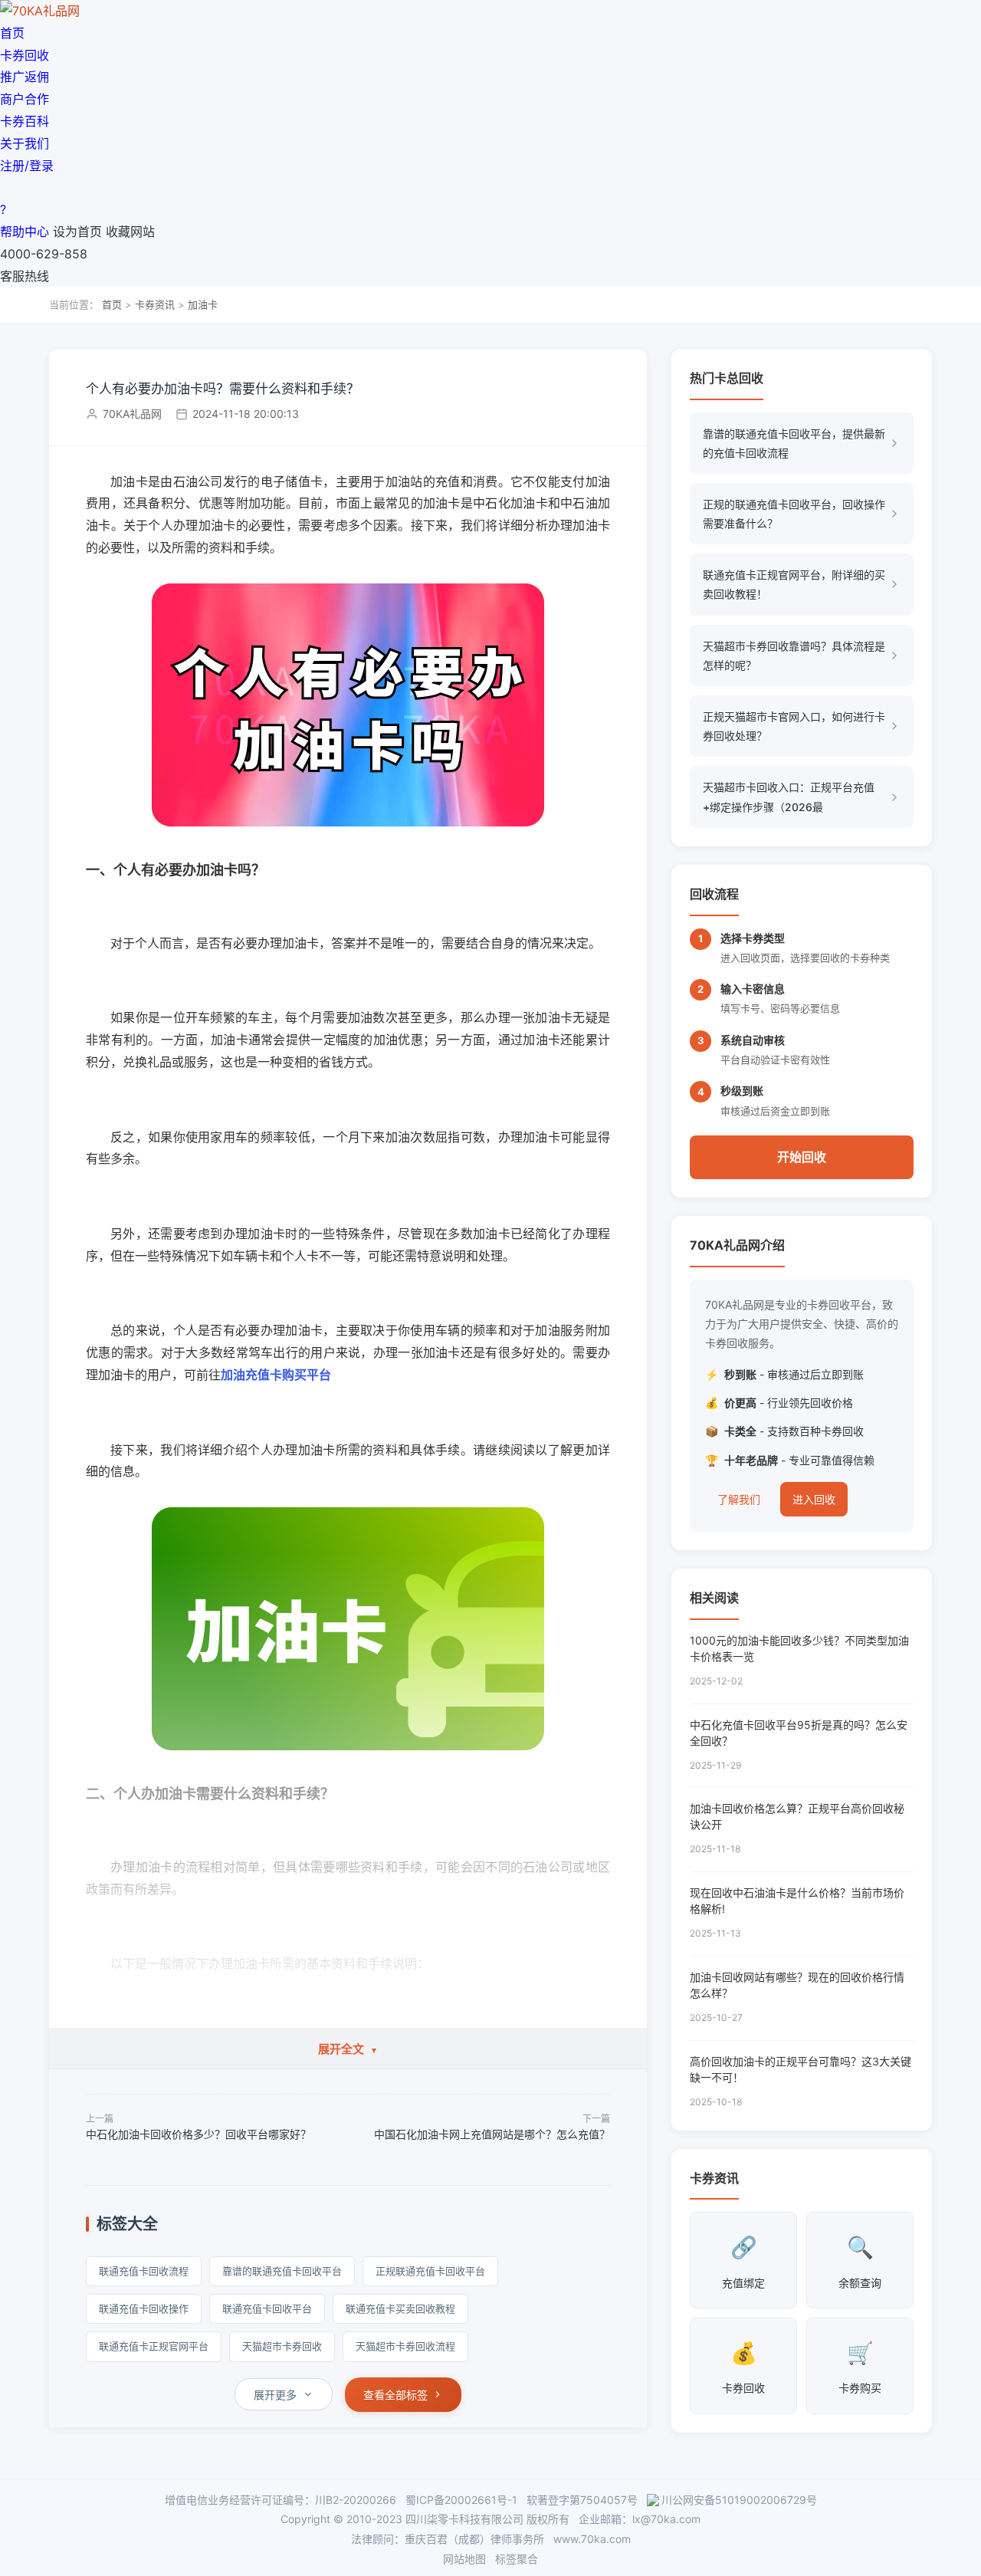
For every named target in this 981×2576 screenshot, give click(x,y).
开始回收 (802, 1157)
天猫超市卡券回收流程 (405, 2346)
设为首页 (77, 232)
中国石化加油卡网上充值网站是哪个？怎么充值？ (492, 2134)
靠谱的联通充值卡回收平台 (282, 2271)
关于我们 (25, 143)
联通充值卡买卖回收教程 (400, 2308)
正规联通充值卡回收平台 (430, 2271)
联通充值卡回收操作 (144, 2308)
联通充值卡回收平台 (267, 2308)
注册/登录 (27, 166)
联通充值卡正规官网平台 (154, 2346)
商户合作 (25, 99)
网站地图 (464, 2559)
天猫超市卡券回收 (282, 2346)
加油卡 (203, 304)
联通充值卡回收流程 (144, 2271)
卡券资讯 (155, 304)
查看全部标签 (395, 2395)
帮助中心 (25, 232)
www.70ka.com (592, 2539)
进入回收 (814, 1499)
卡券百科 (25, 121)
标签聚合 (517, 2559)
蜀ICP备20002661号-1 (461, 2500)
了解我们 (739, 1499)
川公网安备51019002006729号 (739, 2500)
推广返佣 (25, 77)
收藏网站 (130, 232)
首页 (12, 33)
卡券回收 (25, 55)
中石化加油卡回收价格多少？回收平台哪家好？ (198, 2134)
